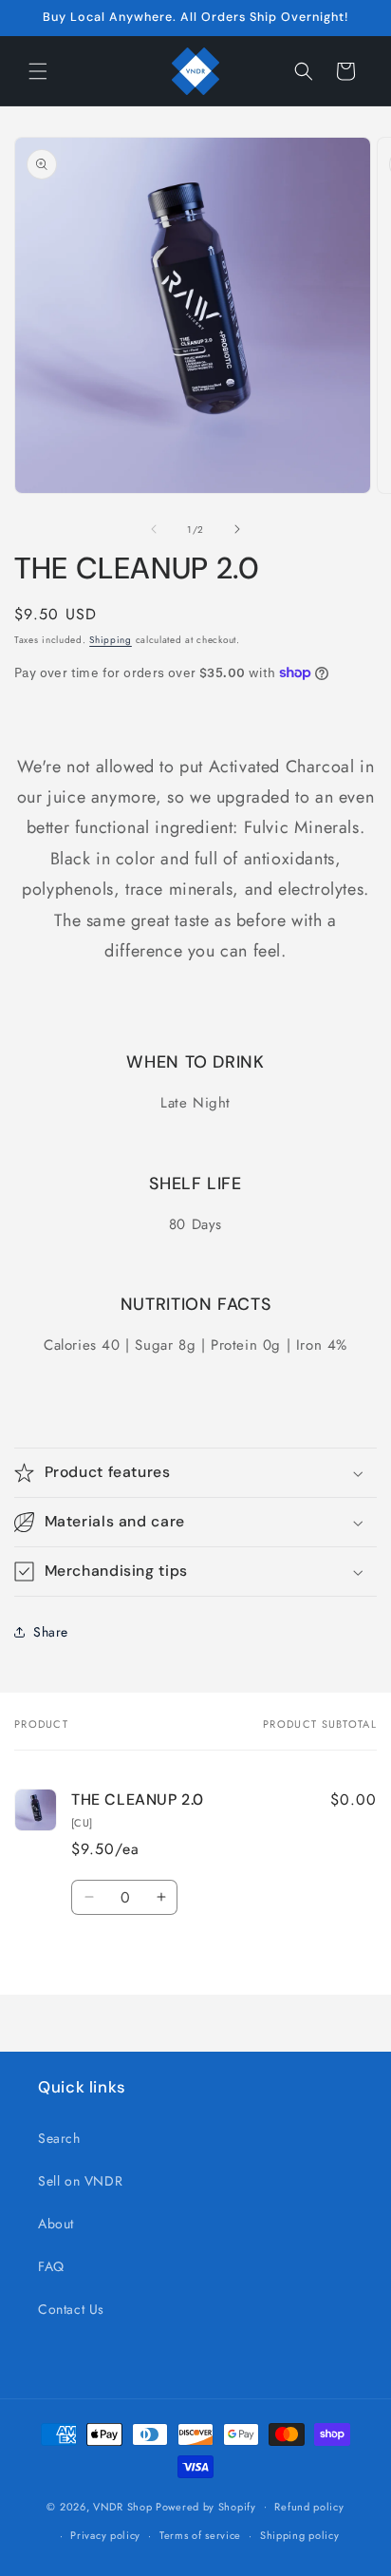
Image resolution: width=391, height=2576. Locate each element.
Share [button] (51, 1632)
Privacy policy (105, 2535)
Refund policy (309, 2507)
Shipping (111, 640)
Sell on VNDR (80, 2181)
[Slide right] (237, 529)
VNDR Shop (122, 2506)
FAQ (51, 2266)
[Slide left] (154, 529)
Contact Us (71, 2309)
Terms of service (200, 2535)
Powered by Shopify (206, 2506)
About (56, 2224)
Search (59, 2138)
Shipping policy (300, 2535)
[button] (38, 71)
